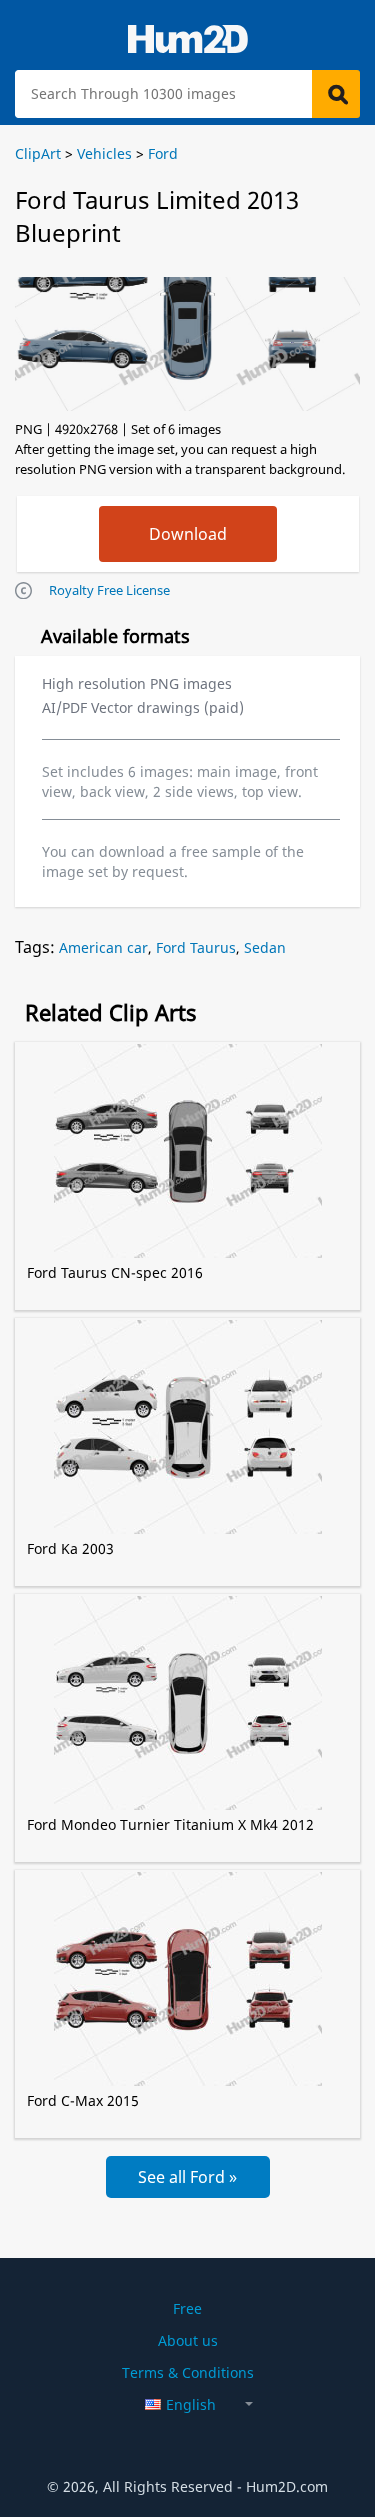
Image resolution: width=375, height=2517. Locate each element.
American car (103, 947)
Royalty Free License (109, 590)
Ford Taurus (196, 947)
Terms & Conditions (188, 2372)
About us (188, 2340)
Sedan (265, 947)
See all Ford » (187, 2177)
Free (187, 2308)
